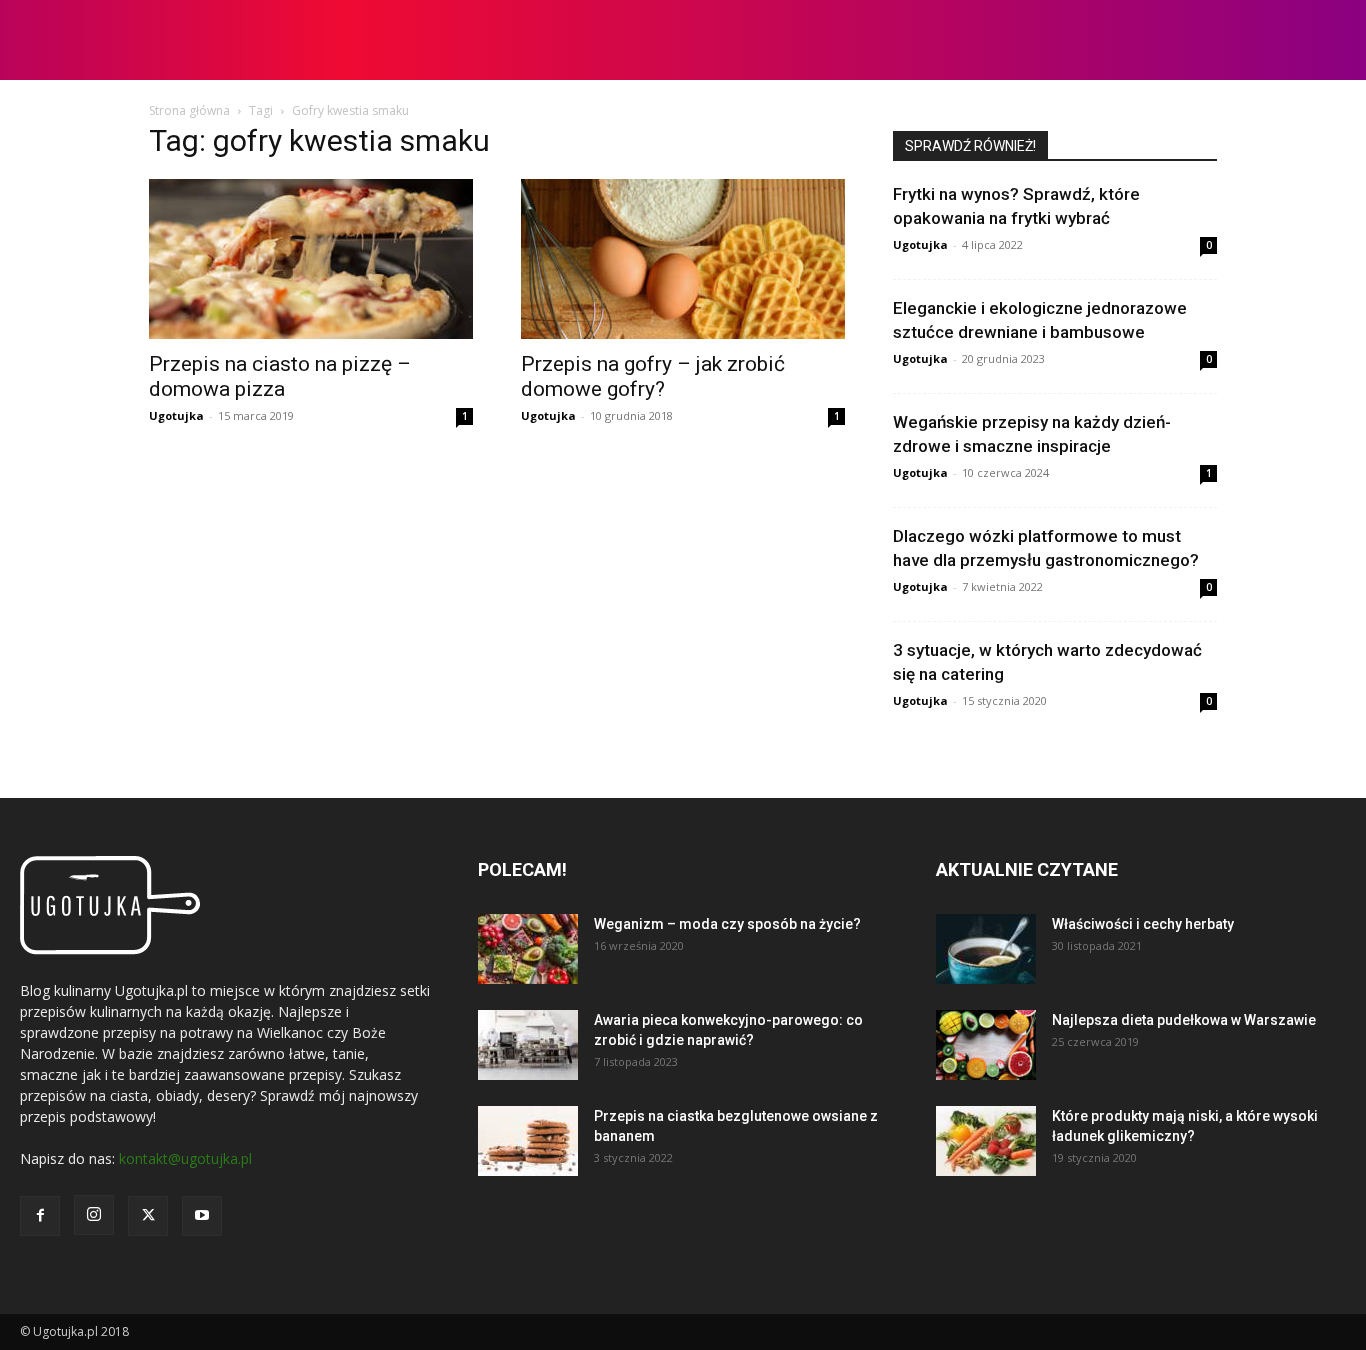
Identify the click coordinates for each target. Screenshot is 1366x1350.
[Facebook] (40, 1216)
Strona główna (189, 110)
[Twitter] (148, 1216)
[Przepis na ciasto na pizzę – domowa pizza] (311, 259)
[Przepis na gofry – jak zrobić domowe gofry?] (683, 259)
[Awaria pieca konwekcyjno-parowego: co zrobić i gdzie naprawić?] (528, 1045)
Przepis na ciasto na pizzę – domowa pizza (280, 376)
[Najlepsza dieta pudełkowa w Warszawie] (986, 1045)
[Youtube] (202, 1216)
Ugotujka (176, 415)
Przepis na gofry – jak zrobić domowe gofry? (653, 376)
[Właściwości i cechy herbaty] (986, 949)
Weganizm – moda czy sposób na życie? (727, 924)
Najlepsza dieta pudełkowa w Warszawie (1184, 1020)
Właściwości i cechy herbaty (1143, 924)
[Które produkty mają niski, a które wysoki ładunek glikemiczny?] (986, 1141)
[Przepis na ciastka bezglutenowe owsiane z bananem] (528, 1141)
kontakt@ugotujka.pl (185, 1158)
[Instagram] (94, 1215)
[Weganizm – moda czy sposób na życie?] (528, 949)
